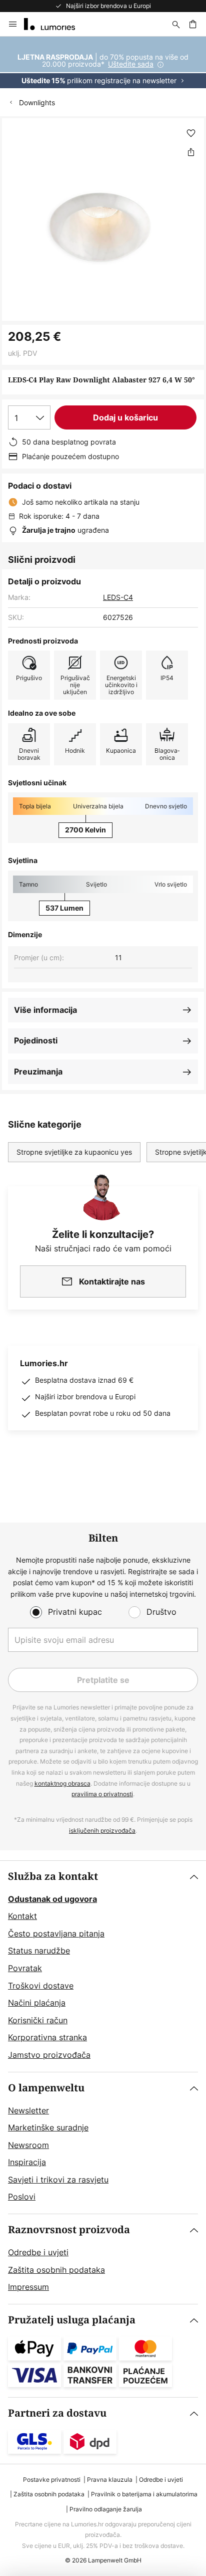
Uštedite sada (131, 64)
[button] (191, 133)
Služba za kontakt (53, 1877)
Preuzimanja (38, 1071)
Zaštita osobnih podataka (56, 2270)
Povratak (25, 1968)
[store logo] (55, 24)
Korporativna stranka (47, 2037)
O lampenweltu (46, 2088)
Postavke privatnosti (52, 2480)
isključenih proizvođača (102, 1831)
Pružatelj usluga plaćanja (72, 2320)
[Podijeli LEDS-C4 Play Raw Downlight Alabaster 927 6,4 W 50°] (191, 152)
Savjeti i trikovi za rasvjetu (58, 2180)
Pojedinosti (36, 1040)
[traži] (176, 24)
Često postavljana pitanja (56, 1934)
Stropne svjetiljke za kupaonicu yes (74, 1152)
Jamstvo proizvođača (49, 2055)
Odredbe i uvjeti (38, 2252)
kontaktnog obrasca (62, 1783)
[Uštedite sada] (103, 62)
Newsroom (28, 2145)
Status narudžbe (39, 1951)
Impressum (28, 2287)
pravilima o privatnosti (102, 1794)
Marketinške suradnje (48, 2127)
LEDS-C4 (118, 597)
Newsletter (28, 2110)
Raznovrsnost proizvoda (69, 2230)
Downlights (37, 102)
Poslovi (22, 2197)
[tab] (103, 1966)
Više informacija (45, 1010)
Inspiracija (27, 2162)
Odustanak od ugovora (52, 1899)
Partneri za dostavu (57, 2413)
